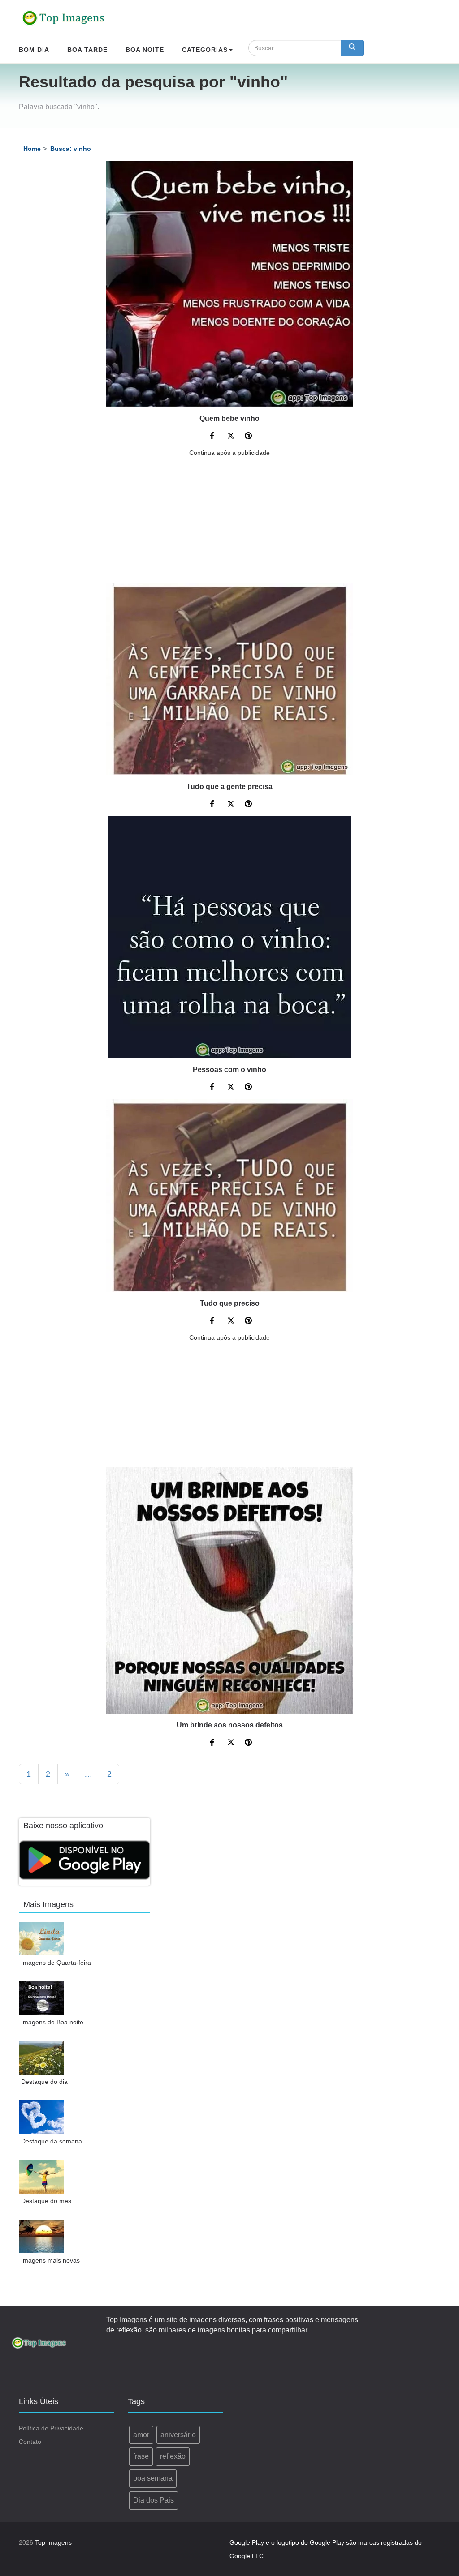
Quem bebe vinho (229, 418)
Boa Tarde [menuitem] (87, 50)
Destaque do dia (44, 2082)
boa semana (153, 2478)
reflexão (173, 2456)
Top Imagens (53, 2542)
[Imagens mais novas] (42, 2236)
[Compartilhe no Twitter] (231, 437)
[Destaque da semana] (42, 2117)
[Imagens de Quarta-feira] (42, 1939)
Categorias (205, 50)
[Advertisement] (229, 520)
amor (141, 2435)
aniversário (178, 2435)
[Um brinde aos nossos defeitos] (229, 1590)
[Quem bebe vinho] (229, 284)
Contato (30, 2442)
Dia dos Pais (154, 2500)
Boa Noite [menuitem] (145, 50)
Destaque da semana (52, 2141)
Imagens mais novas (50, 2260)
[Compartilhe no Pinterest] (248, 437)
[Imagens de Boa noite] (42, 1998)
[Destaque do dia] (42, 2058)
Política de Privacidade (51, 2428)
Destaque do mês (46, 2201)
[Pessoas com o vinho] (229, 937)
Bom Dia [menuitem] (34, 50)
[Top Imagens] (64, 18)
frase (141, 2456)
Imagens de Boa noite (52, 2022)
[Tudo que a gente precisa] (229, 679)
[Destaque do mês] (42, 2177)
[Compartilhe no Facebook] (213, 437)
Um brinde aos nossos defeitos (230, 1725)
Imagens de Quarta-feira (56, 1963)
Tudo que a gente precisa (229, 787)
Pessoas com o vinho (229, 1069)
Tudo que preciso (230, 1303)
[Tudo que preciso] (229, 1196)
